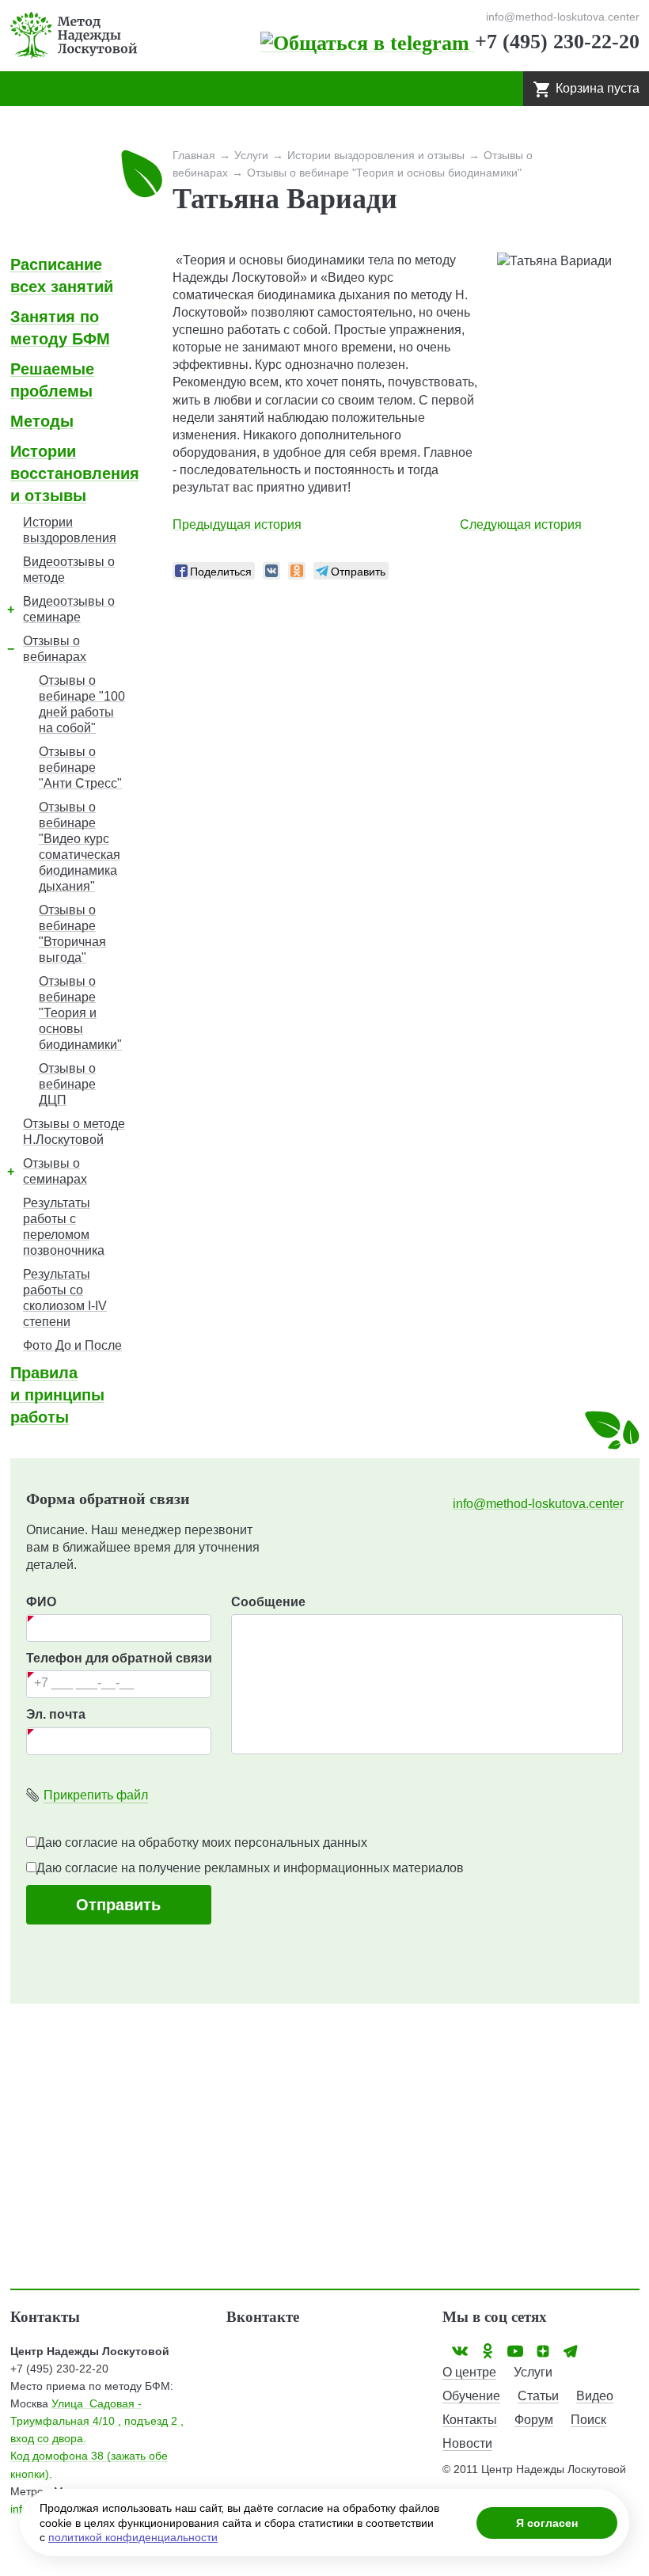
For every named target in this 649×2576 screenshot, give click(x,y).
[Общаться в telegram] (368, 42)
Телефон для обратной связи (119, 1658)
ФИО (41, 1602)
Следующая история (521, 524)
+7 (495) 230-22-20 (557, 42)
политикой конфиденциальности (133, 2537)
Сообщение (268, 1602)
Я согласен (547, 2523)
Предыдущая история (237, 524)
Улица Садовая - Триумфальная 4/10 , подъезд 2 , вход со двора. (97, 2421)
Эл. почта (56, 1714)
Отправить (118, 1905)
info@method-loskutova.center (538, 1504)
